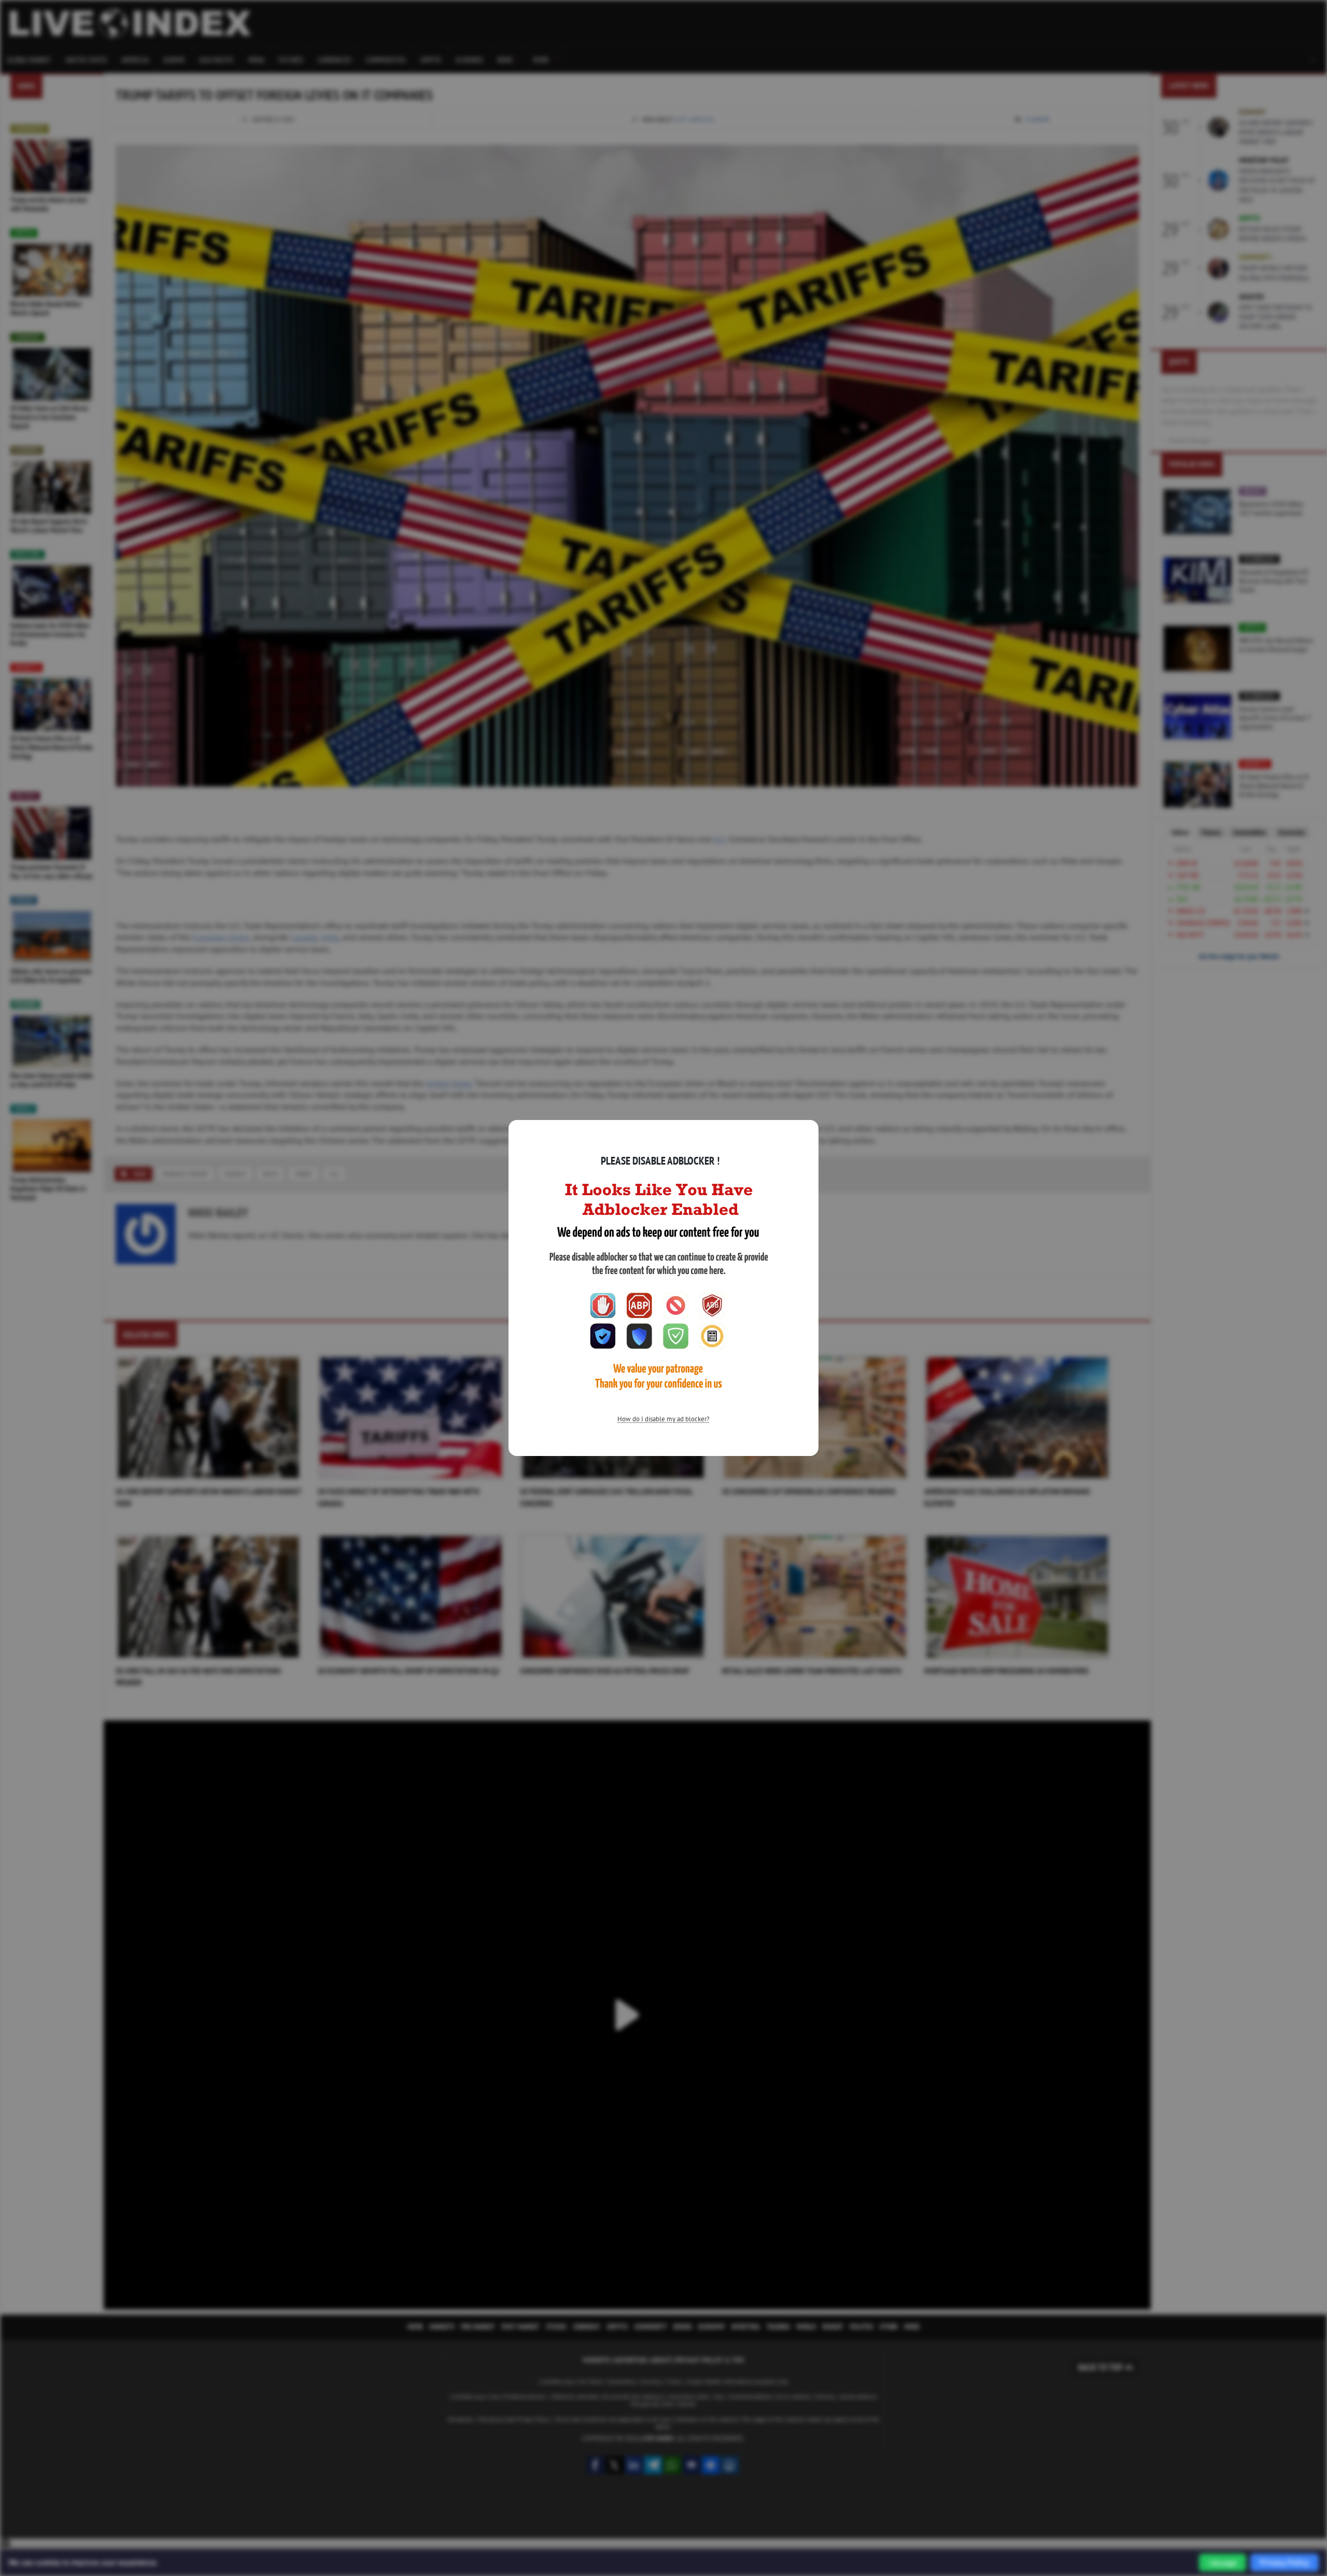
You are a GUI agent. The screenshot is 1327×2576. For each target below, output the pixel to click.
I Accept (1223, 2563)
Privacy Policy (1284, 2562)
